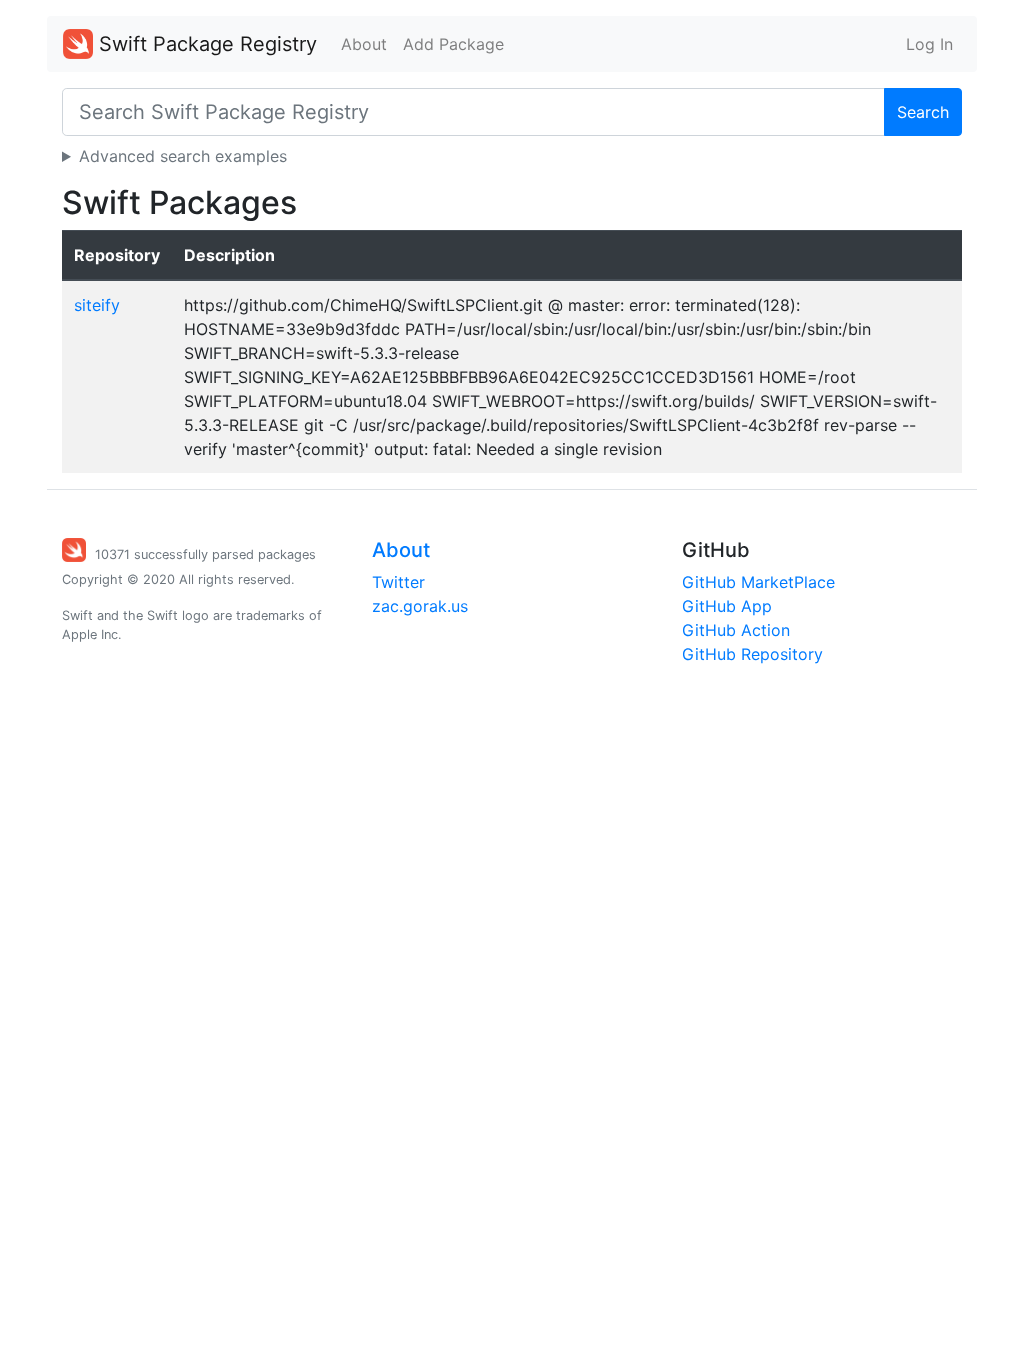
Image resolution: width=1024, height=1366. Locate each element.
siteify (97, 305)
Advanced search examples (183, 156)
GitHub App (727, 606)
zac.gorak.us (420, 606)
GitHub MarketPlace (758, 582)
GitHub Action (736, 630)
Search (923, 112)
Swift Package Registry (205, 44)
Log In (929, 44)
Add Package (453, 44)
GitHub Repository (752, 654)
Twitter (398, 582)
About (364, 44)
